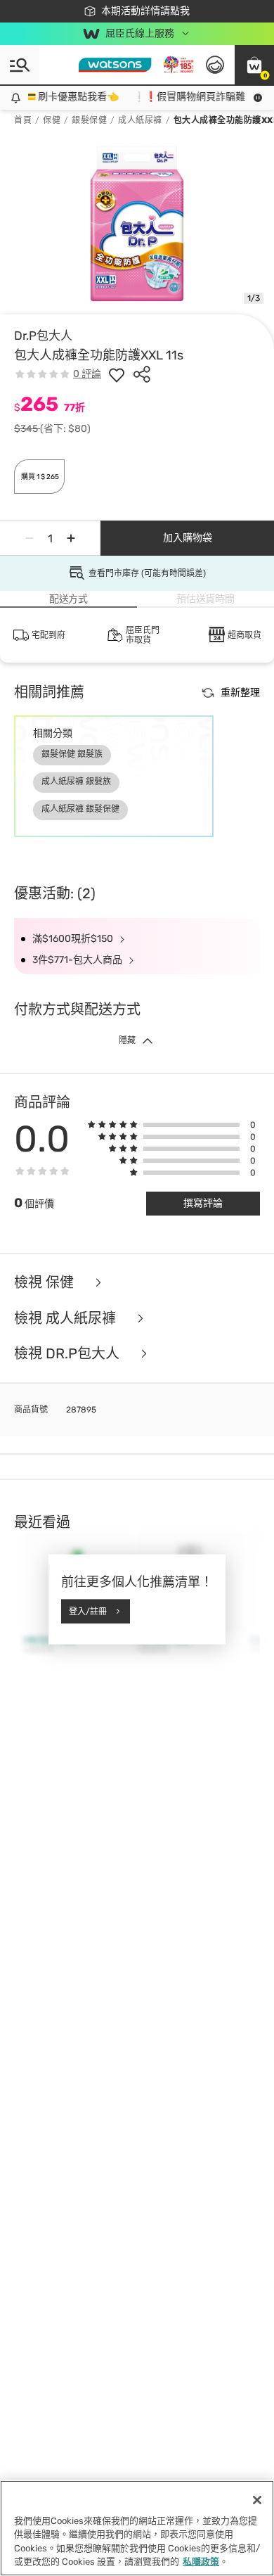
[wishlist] (117, 374)
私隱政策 (201, 2562)
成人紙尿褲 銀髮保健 (80, 809)
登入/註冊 (88, 1611)
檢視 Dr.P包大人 (68, 1354)
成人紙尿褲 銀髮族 (76, 782)
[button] (254, 65)
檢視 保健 (46, 1283)
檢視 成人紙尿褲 (67, 1319)
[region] (137, 2528)
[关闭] (257, 2500)
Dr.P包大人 (43, 336)
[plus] (71, 538)
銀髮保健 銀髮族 (72, 754)
